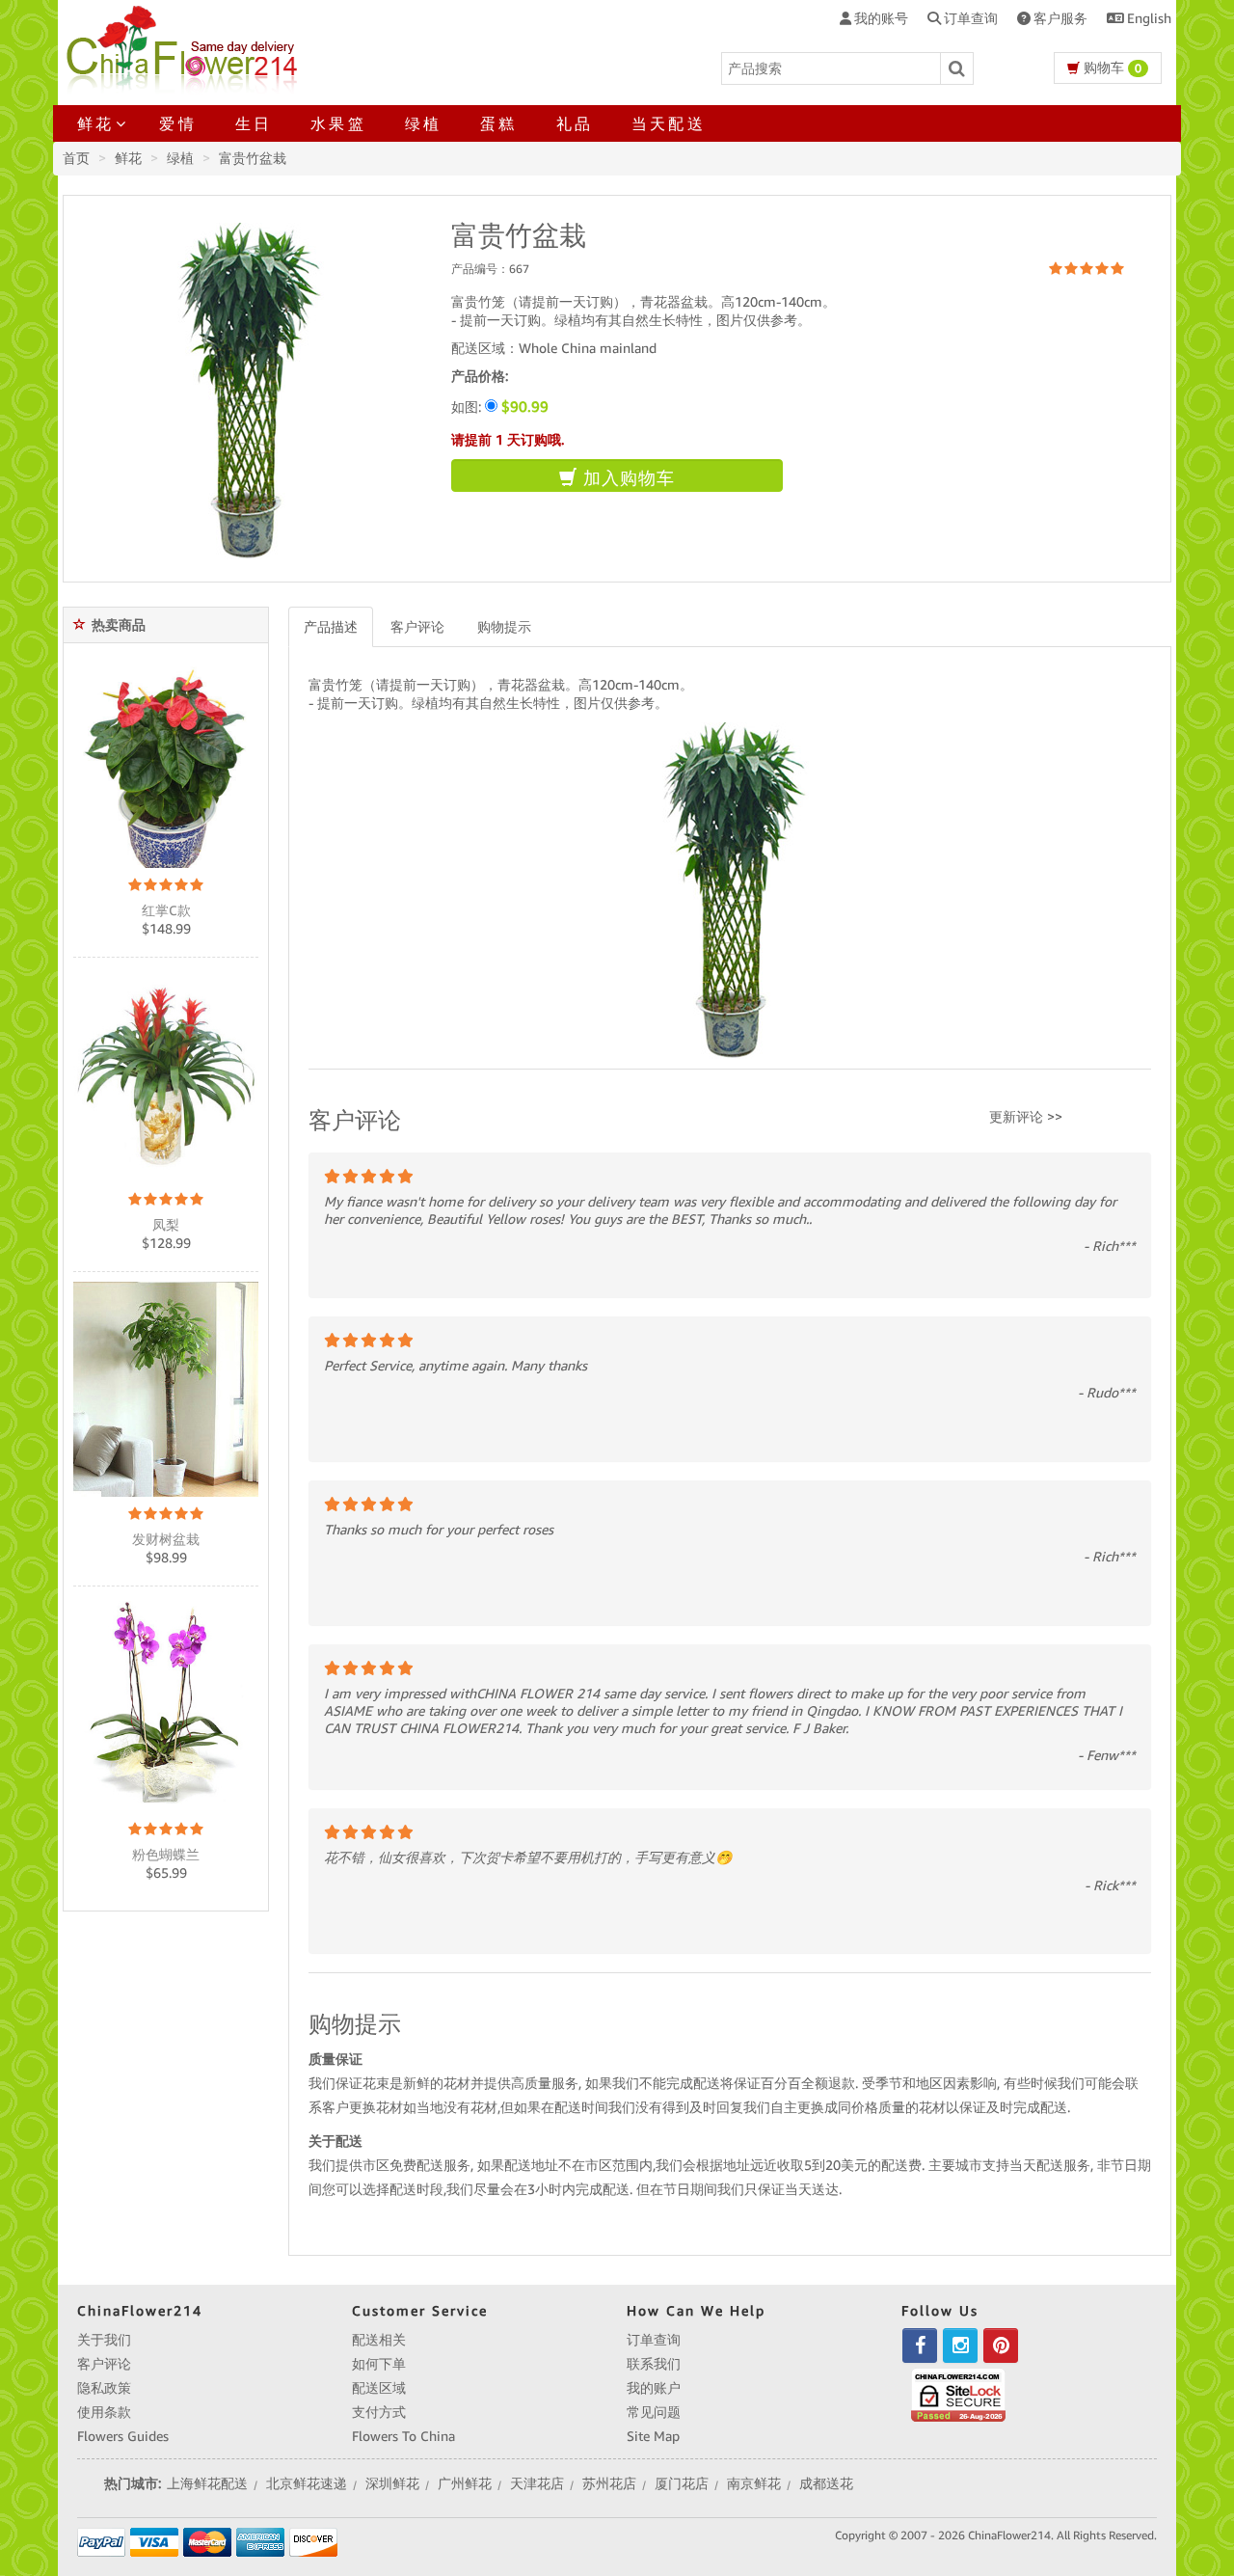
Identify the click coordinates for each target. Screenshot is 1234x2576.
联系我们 (654, 2364)
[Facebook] (920, 2346)
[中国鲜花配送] (185, 46)
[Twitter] (960, 2346)
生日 (254, 123)
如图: (500, 407)
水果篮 (338, 123)
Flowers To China (403, 2436)
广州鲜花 (465, 2483)
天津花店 (537, 2483)
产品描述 (331, 627)
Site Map (653, 2436)
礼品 (575, 123)
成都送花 (826, 2483)
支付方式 (379, 2412)
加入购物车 (626, 478)
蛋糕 (498, 123)
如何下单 (379, 2364)
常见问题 (654, 2412)
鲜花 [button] (95, 123)
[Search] (957, 68)
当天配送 (669, 123)
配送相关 (379, 2340)
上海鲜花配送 (207, 2483)
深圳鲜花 (392, 2483)
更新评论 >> (1026, 1117)
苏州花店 (609, 2483)
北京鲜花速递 (307, 2483)
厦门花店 (682, 2483)
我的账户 (654, 2388)
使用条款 (104, 2412)
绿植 (423, 123)
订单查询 (654, 2340)
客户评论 (417, 627)
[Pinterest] (1001, 2346)
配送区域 (379, 2388)
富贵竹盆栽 (253, 158)
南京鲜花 (754, 2483)
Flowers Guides (123, 2436)
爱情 (177, 123)
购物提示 (504, 627)
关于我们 (104, 2340)
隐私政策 (104, 2388)
